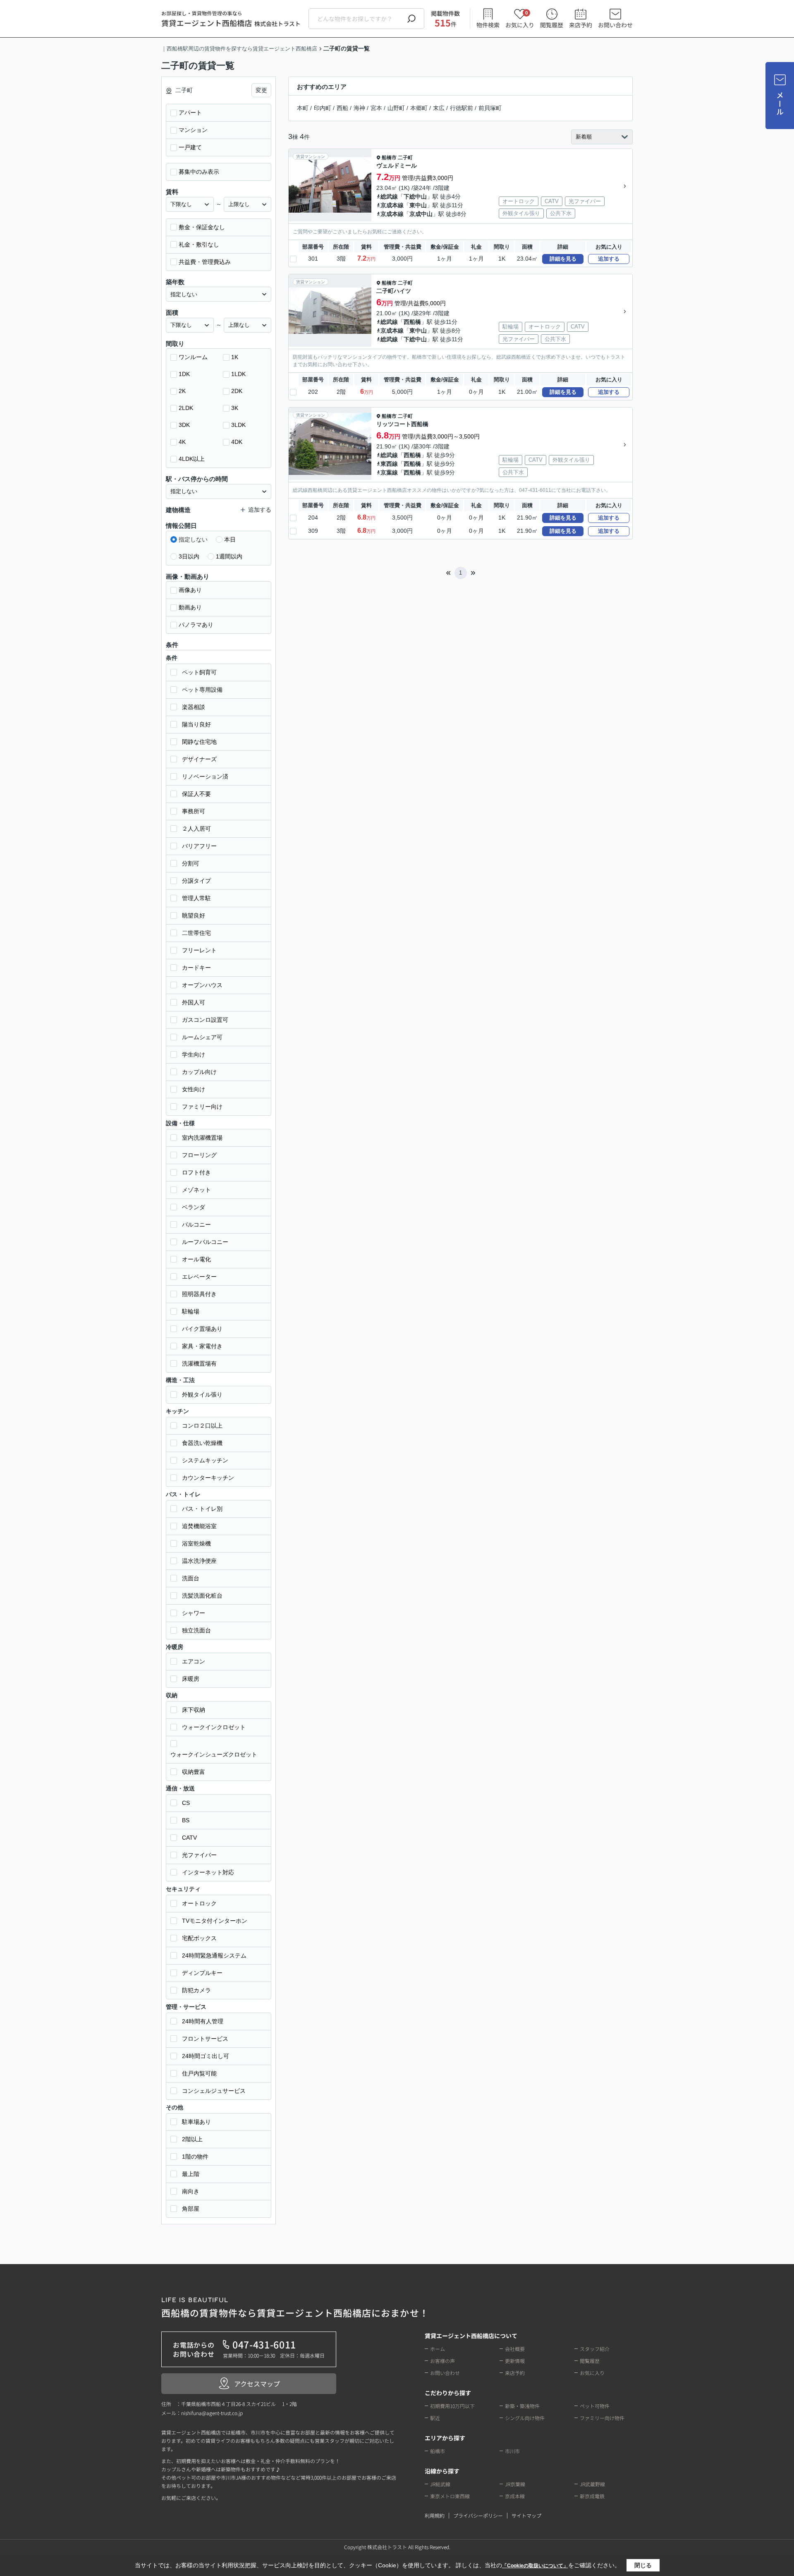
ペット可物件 (595, 2406)
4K (182, 442)
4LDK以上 (192, 459)
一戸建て (190, 147)
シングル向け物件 (525, 2418)
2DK (237, 391)
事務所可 (194, 811)
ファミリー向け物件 (602, 2418)
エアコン (194, 1661)
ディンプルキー (202, 1973)
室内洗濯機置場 (202, 1138)
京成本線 (392, 205)
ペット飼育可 (199, 672)
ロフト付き (196, 1172)
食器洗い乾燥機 (202, 1443)
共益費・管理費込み (205, 262)
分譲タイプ (196, 881)
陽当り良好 (196, 724)
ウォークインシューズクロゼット (214, 1754)
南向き (191, 2191)
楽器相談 (194, 707)
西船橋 (412, 322)
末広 (439, 108)
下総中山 (415, 196)
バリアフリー (199, 846)
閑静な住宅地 (199, 742)
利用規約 (435, 2515)
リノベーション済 (205, 776)
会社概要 (515, 2349)
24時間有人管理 (203, 2021)
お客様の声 (442, 2361)
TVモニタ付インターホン (215, 1921)
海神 (359, 108)
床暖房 (191, 1679)
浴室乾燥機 (196, 1543)
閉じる (643, 2565)
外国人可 (194, 1002)
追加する (609, 259)
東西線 (389, 464)
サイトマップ (526, 2515)
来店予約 (581, 25)
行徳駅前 (462, 108)
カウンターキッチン (208, 1478)
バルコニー (196, 1224)
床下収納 (194, 1710)
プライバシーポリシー (478, 2515)
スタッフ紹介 (595, 2349)
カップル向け (199, 1072)
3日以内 (189, 556)
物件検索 (488, 25)
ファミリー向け (202, 1107)
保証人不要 (196, 794)
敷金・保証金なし (202, 227)
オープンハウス (202, 985)
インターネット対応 (208, 1872)
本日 (230, 539)
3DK (184, 425)
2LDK (186, 408)
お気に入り (520, 19)
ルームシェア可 (202, 1037)
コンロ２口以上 (202, 1426)
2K (182, 391)
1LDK (238, 374)
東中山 (418, 205)
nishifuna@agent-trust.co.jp (212, 2413)
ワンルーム (193, 357)
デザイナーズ (199, 759)
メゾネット (196, 1190)
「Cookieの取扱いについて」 (535, 2566)
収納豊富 (194, 1772)
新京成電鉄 (592, 2496)
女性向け (194, 1089)
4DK (237, 442)
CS (186, 1803)
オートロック (199, 1903)
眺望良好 (194, 915)
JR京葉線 (515, 2484)
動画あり (190, 607)
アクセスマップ (257, 2384)
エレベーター (199, 1277)
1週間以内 (229, 556)
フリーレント (199, 950)
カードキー (196, 968)
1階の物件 (195, 2157)
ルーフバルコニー (205, 1242)
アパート (190, 113)
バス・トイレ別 (202, 1509)
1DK (184, 374)
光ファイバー (199, 1855)
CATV (189, 1838)
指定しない (193, 539)
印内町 (323, 108)
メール (780, 104)
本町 (303, 108)
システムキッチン (205, 1460)
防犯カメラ (196, 1990)
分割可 (191, 863)
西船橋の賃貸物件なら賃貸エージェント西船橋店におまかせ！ (295, 2308)
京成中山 (421, 214)
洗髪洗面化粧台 (202, 1596)
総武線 (389, 196)
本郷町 (419, 108)
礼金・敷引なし (199, 244)
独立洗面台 (196, 1630)
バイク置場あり (202, 1329)
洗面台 (191, 1578)
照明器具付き (199, 1294)
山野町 (396, 108)
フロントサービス (205, 2039)
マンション (193, 130)
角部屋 (191, 2209)
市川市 (512, 2451)
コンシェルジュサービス (214, 2091)
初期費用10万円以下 (452, 2406)
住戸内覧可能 (199, 2073)
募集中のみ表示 (199, 172)
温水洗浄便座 (199, 1561)
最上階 (191, 2174)
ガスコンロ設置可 (205, 1020)
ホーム (438, 2349)
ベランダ (194, 1207)
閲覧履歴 (552, 25)
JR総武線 (440, 2484)
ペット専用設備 (202, 690)
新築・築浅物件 (522, 2406)
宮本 (376, 108)
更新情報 (515, 2361)
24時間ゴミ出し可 (206, 2056)
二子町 (405, 158)
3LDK (238, 425)
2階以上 (192, 2139)
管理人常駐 (196, 898)
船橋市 (389, 158)
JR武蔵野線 (592, 2484)
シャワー (194, 1613)
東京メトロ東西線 (450, 2496)
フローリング (199, 1155)
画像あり (190, 590)
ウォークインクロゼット (214, 1727)
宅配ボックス (199, 1938)
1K (235, 357)
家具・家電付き (202, 1346)
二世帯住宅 (196, 933)
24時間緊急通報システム (214, 1955)
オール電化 (196, 1259)
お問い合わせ (615, 25)
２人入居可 (196, 829)
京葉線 (389, 472)
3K (235, 408)
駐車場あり (196, 2122)
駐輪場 (191, 1311)
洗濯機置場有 (199, 1363)
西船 (342, 108)
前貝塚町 (490, 108)
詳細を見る (563, 259)
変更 (261, 90)
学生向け (194, 1054)
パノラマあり (196, 625)
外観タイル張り (202, 1395)
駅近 (435, 2418)
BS (186, 1820)
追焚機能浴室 (199, 1526)
